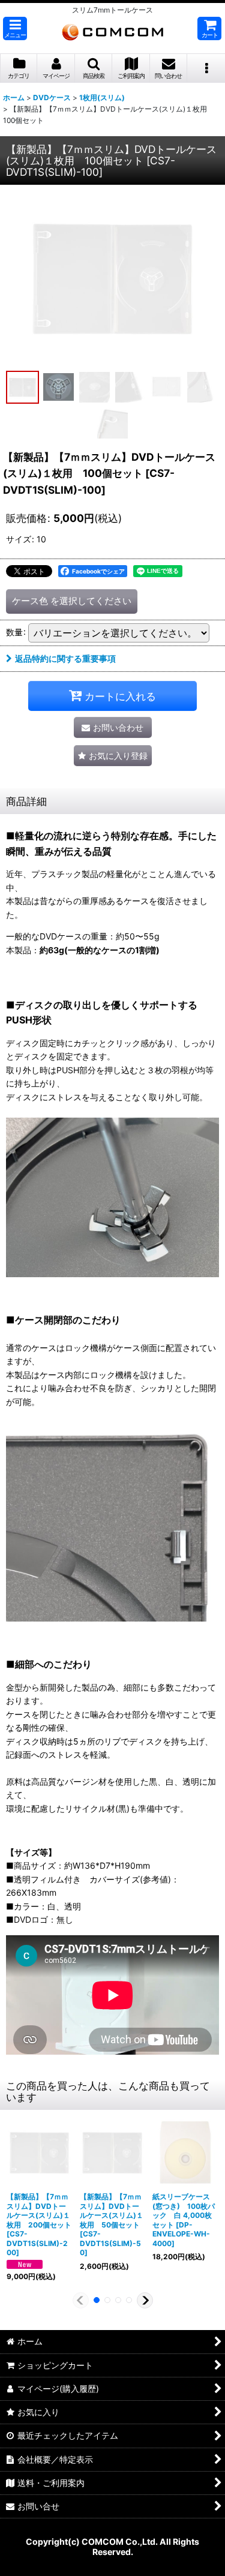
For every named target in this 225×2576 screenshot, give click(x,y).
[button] (15, 28)
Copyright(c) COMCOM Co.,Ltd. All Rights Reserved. (112, 2547)
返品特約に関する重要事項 (65, 658)
